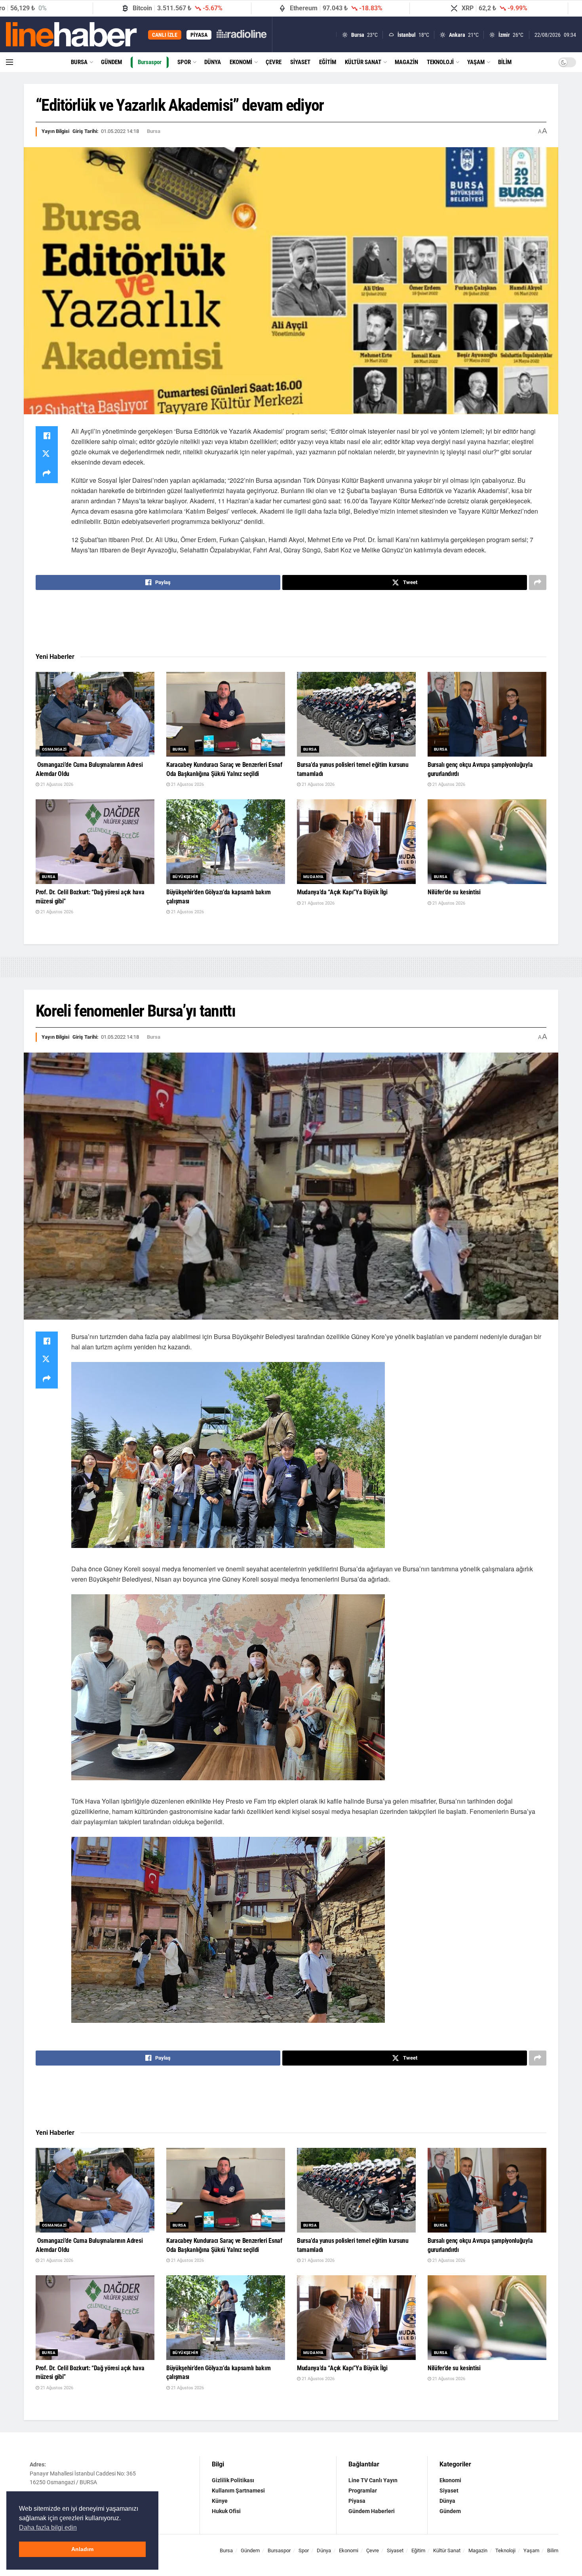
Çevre (274, 62)
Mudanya (314, 877)
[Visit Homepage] (71, 34)
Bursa (79, 62)
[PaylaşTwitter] (47, 455)
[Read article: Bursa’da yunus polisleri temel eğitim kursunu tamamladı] (356, 714)
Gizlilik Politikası (233, 2480)
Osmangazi (54, 749)
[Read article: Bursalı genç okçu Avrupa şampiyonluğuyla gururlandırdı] (487, 714)
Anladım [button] (82, 2549)
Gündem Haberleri (372, 2511)
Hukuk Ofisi (226, 2511)
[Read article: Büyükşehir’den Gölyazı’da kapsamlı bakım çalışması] (226, 842)
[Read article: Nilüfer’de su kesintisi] (487, 842)
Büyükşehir (185, 877)
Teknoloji (440, 62)
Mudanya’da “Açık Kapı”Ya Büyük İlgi (342, 892)
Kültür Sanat (363, 62)
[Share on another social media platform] (47, 474)
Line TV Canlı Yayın (373, 2480)
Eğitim (328, 62)
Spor (184, 62)
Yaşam (476, 62)
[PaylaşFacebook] (47, 436)
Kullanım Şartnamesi (238, 2491)
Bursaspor (150, 62)
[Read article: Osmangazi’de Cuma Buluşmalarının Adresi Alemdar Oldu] (95, 714)
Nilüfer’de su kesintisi (454, 892)
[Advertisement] (291, 622)
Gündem (111, 62)
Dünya (213, 62)
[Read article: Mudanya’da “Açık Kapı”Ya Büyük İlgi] (356, 842)
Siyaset (300, 62)
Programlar (363, 2491)
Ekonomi (241, 62)
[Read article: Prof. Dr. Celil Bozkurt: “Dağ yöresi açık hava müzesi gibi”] (95, 842)
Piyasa (357, 2501)
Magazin (406, 62)
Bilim (505, 62)
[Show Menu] (10, 62)
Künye (220, 2501)
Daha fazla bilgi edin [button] (48, 2528)
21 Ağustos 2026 (56, 784)
